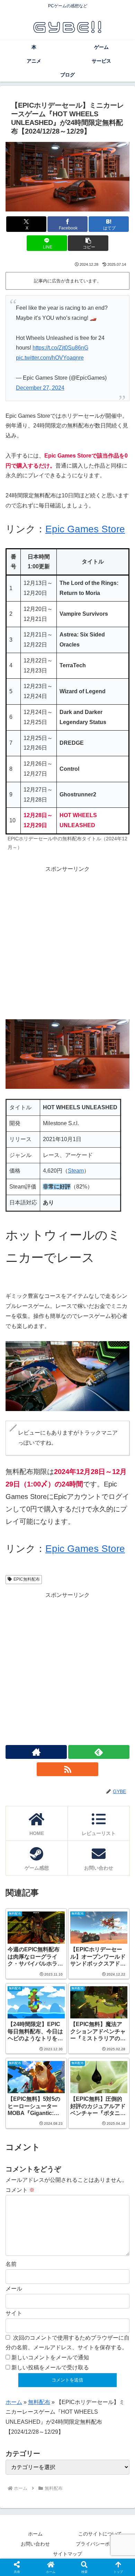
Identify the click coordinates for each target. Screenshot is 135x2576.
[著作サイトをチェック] (36, 1752)
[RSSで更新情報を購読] (67, 1769)
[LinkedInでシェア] (52, 2074)
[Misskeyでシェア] (112, 2036)
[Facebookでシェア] (22, 2055)
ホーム (14, 2402)
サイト (14, 2313)
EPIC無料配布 (27, 1579)
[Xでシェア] (22, 2036)
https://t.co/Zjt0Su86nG (60, 348)
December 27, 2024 (40, 388)
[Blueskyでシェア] (82, 2036)
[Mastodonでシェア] (52, 2036)
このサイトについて (100, 2534)
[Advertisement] (67, 942)
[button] (88, 243)
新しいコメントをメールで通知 (50, 2357)
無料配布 (39, 2402)
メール (14, 2289)
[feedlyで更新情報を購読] (99, 1752)
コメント (20, 2190)
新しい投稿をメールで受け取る (50, 2367)
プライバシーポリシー (100, 2544)
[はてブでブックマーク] (52, 2055)
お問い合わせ (35, 2544)
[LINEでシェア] (82, 2055)
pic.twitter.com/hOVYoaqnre (50, 358)
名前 (11, 2264)
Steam (76, 1171)
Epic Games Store (85, 529)
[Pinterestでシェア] (112, 2055)
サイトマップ (67, 2554)
